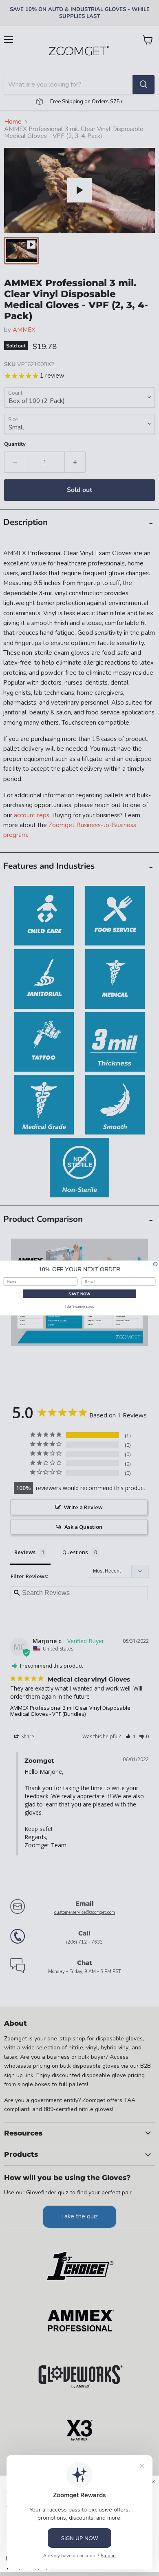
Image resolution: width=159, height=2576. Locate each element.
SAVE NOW (79, 1294)
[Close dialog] (155, 1264)
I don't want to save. (79, 1307)
